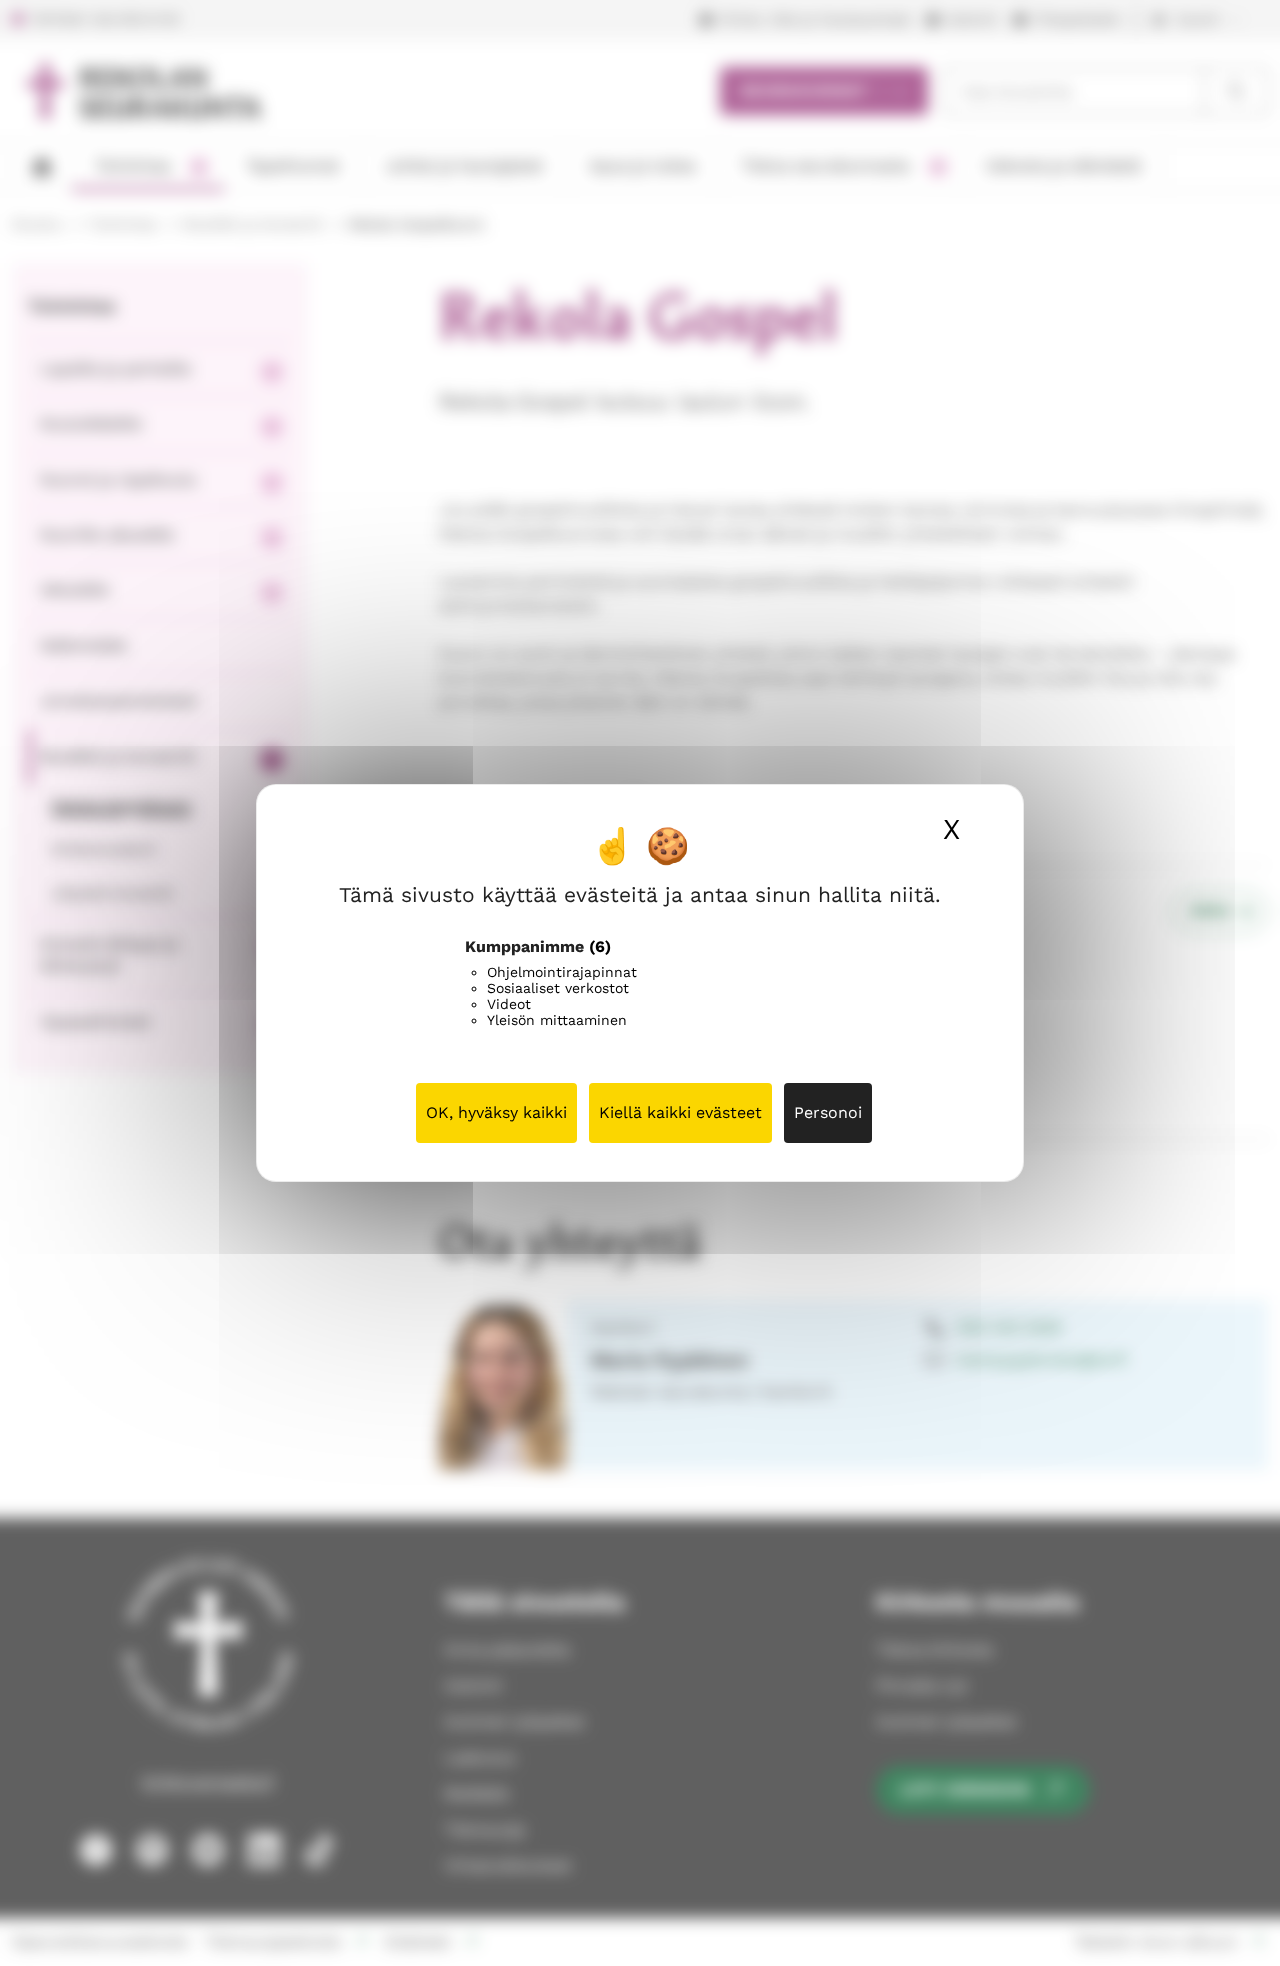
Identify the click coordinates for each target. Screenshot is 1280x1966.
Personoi (828, 1112)
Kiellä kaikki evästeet (680, 1112)
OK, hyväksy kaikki (496, 1112)
